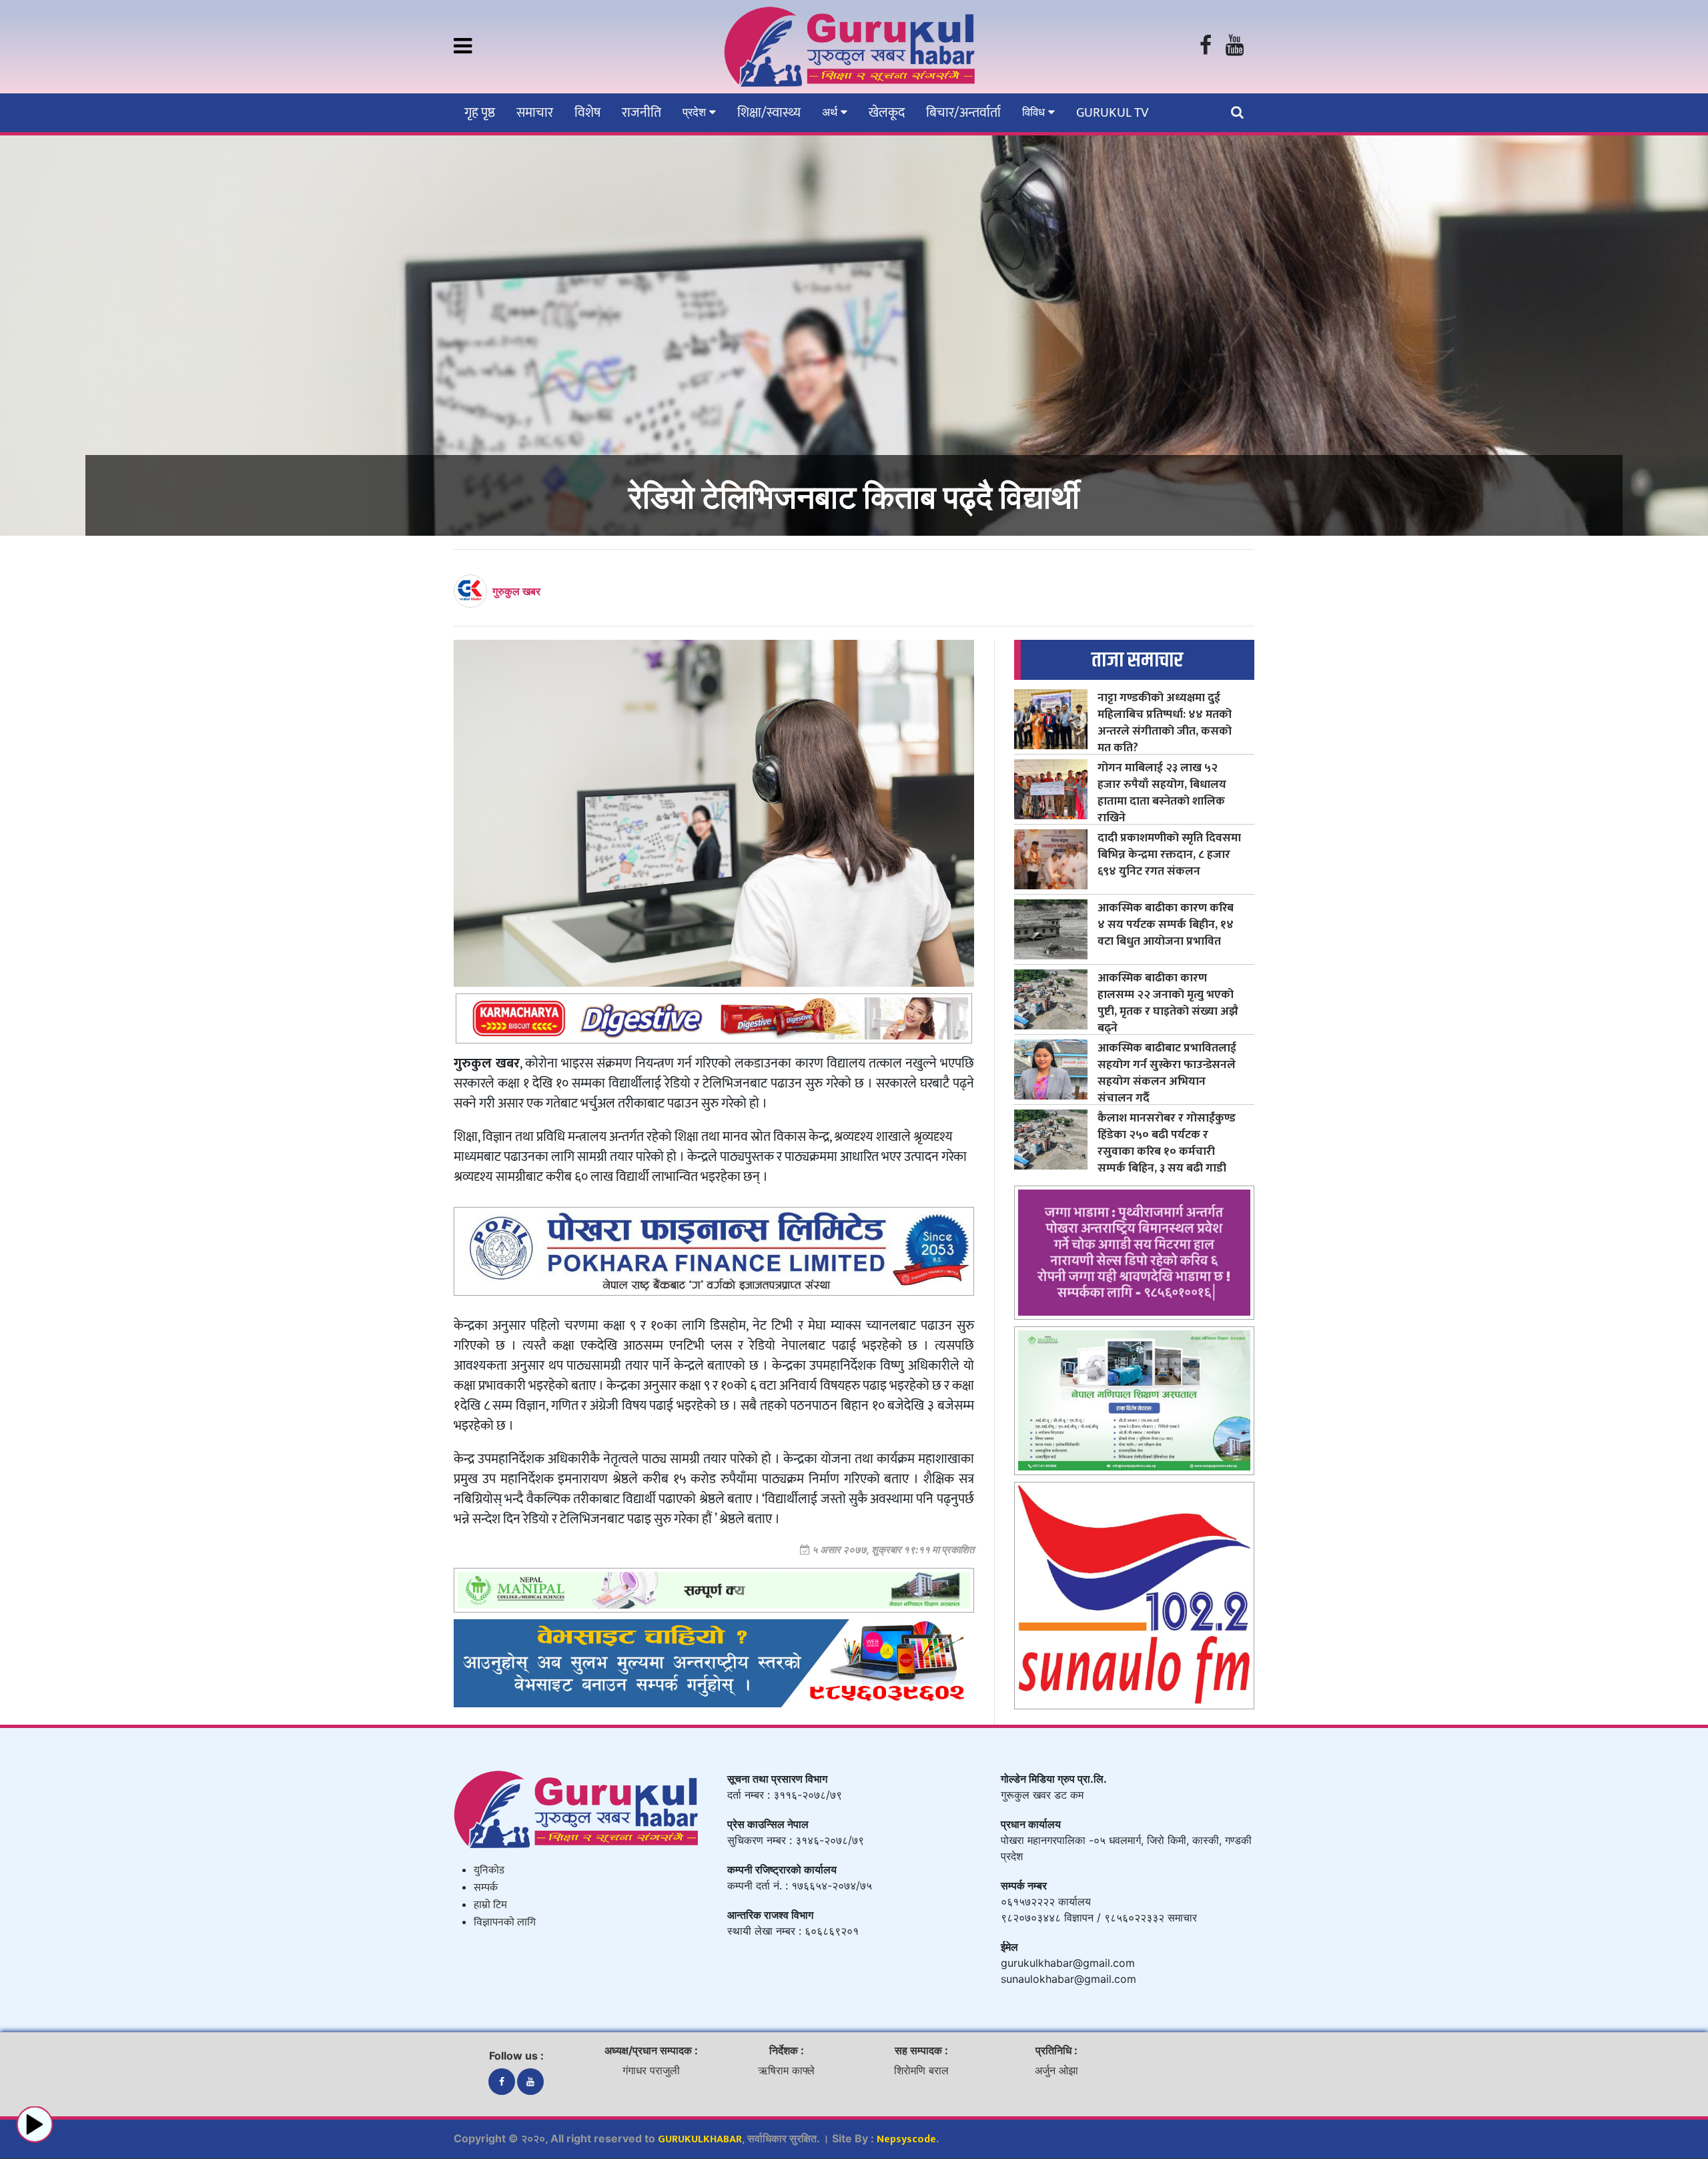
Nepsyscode (906, 2139)
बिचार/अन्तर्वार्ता (963, 113)
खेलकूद (887, 113)
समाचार (535, 113)
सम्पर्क (486, 1888)
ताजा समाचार (1137, 660)
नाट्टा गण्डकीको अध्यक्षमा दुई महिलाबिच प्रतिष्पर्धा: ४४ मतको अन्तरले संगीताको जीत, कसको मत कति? (1165, 723)
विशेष (587, 113)
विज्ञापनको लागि (505, 1922)
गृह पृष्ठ (480, 113)
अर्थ (831, 112)
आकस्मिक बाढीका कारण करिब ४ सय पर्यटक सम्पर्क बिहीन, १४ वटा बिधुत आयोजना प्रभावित (1166, 924)
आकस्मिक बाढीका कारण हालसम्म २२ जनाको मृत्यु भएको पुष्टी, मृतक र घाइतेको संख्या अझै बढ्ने (1168, 1003)
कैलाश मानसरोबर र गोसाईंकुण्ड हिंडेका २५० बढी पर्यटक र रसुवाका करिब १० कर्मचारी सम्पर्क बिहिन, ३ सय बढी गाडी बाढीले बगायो (1167, 1151)
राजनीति (642, 113)
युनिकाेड (489, 1870)
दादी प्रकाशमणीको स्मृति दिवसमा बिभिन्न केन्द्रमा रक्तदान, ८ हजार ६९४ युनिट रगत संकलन (1169, 854)
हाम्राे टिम (490, 1905)
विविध (1035, 112)
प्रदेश (696, 112)
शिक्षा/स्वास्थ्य (769, 113)
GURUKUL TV (1112, 113)
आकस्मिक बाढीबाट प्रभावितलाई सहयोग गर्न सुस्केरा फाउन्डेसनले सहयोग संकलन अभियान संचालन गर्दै (1167, 1073)
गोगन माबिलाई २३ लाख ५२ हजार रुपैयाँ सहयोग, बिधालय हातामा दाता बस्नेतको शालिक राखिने (1162, 793)
